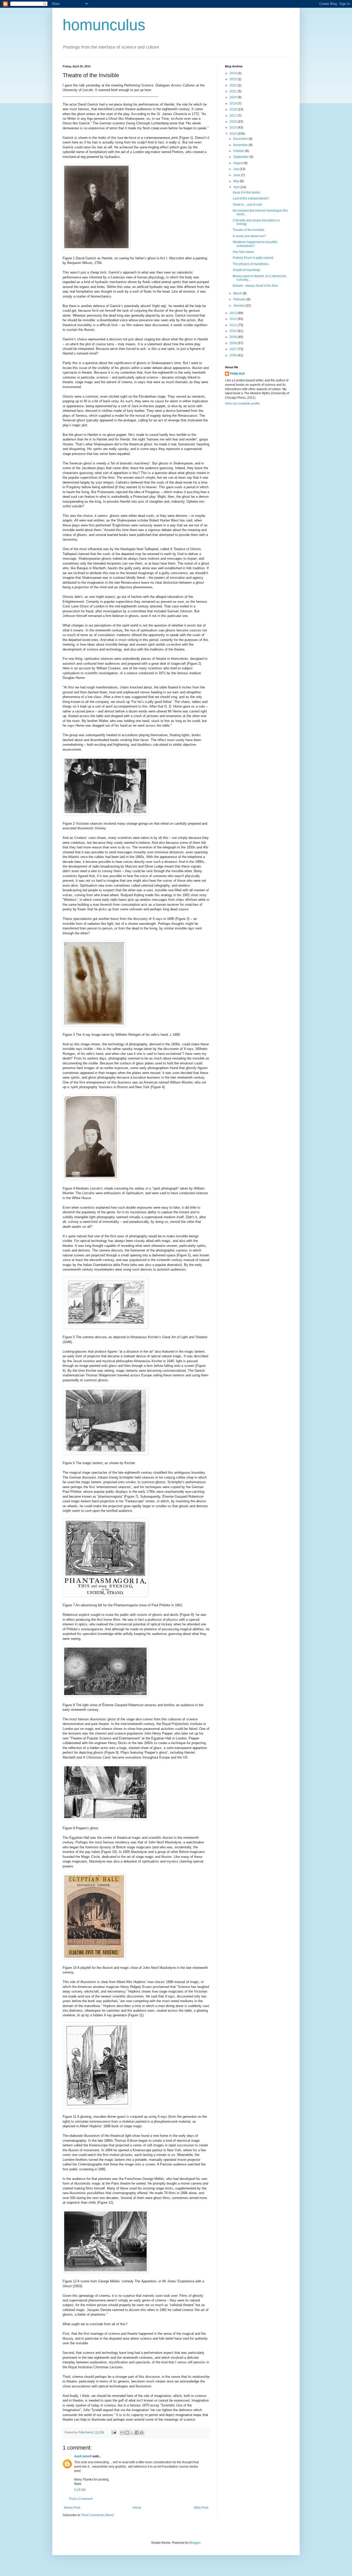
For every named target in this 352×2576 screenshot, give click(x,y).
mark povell (83, 2456)
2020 (234, 97)
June (237, 175)
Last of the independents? (251, 198)
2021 (234, 91)
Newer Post (72, 2508)
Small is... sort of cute (247, 205)
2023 (234, 79)
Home (137, 2508)
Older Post (201, 2508)
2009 (234, 337)
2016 (234, 122)
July (236, 169)
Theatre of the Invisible (249, 230)
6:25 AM (80, 2490)
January (239, 306)
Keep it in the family (246, 192)
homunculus (104, 25)
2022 (234, 85)
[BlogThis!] (127, 2433)
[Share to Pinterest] (142, 2433)
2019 (234, 103)
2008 (234, 343)
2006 (234, 355)
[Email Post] (114, 2432)
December (241, 139)
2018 (234, 109)
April (237, 187)
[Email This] (122, 2433)
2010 (234, 331)
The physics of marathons (251, 264)
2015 (234, 127)
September (241, 157)
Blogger (195, 2543)
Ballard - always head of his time (255, 286)
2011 (234, 325)
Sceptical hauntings (246, 270)
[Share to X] (132, 2433)
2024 (234, 73)
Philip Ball (237, 374)
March (238, 293)
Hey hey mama (243, 252)
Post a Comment (81, 2499)
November (241, 145)
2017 (234, 116)
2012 (234, 319)
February (240, 299)
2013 (234, 313)
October (239, 151)
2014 (234, 134)
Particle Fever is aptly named (253, 258)
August (238, 163)
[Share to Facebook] (137, 2433)
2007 (234, 349)
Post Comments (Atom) (98, 2515)
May (237, 181)
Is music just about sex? (249, 236)
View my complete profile (242, 404)
